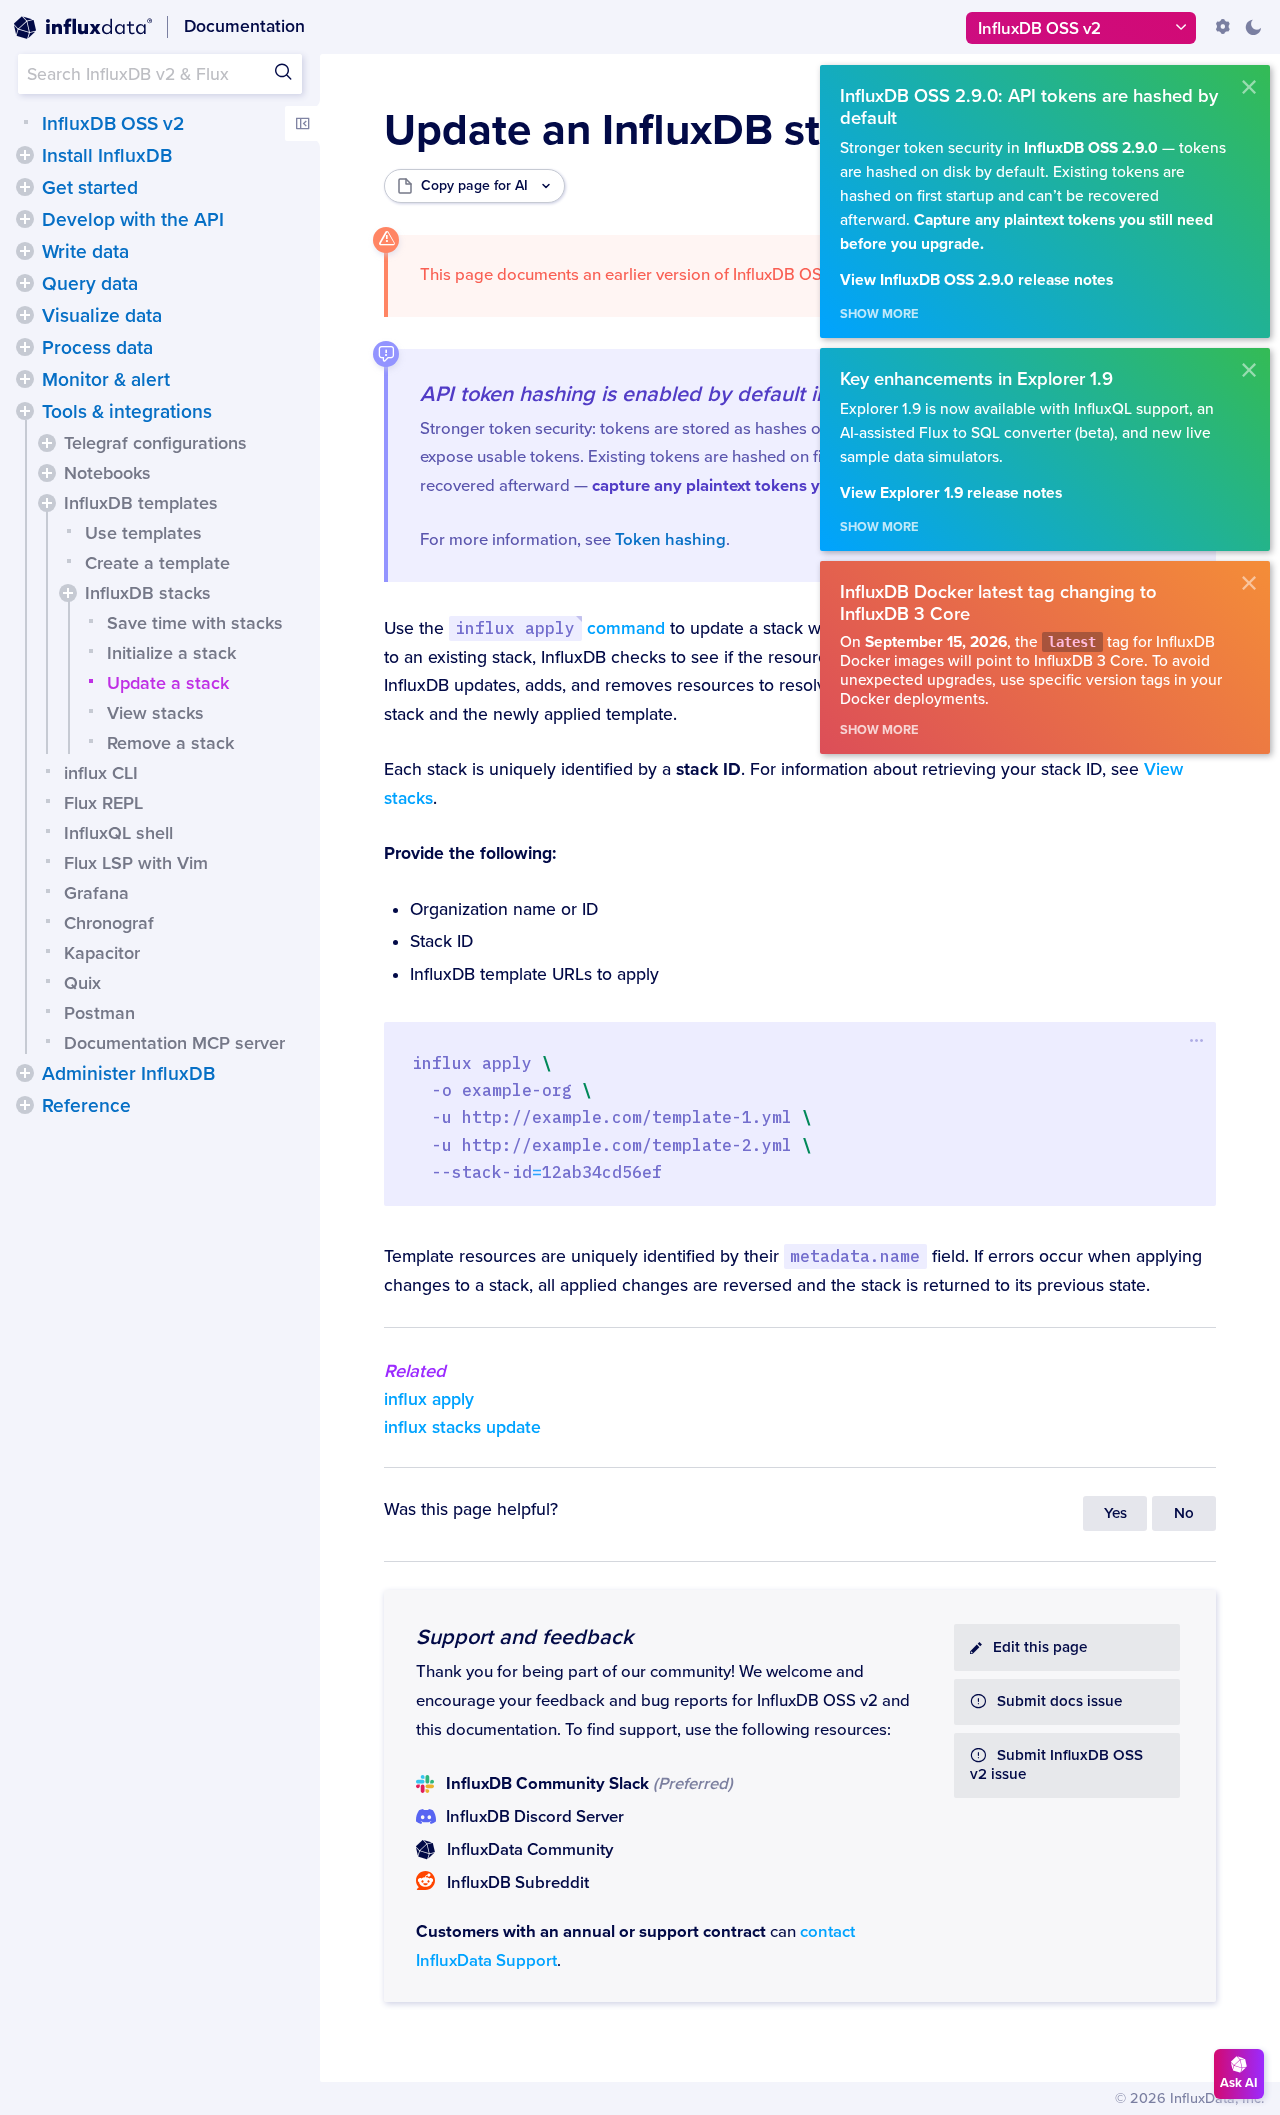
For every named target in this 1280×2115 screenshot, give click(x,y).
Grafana (96, 893)
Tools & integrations (127, 412)
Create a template (157, 563)
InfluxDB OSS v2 (113, 124)
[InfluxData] (83, 28)
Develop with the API (133, 220)
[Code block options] (1196, 1040)
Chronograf (109, 923)
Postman (99, 1013)
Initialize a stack (171, 653)
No (1184, 1513)
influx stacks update (462, 1427)
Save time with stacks (195, 623)
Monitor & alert (106, 380)
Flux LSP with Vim (136, 863)
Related (415, 1371)
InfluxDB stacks (148, 593)
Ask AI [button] (1239, 2083)
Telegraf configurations (155, 443)
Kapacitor (102, 953)
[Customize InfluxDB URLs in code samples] (1223, 27)
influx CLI (101, 773)
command (559, 628)
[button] (25, 155)
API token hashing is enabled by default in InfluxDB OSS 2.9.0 (719, 394)
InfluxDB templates (141, 503)
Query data (90, 284)
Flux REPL (103, 803)
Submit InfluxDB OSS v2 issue (1056, 1765)
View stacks (155, 713)
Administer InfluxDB (128, 1074)
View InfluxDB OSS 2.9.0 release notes (976, 280)
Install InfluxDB (107, 156)
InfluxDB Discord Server (535, 1817)
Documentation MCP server (174, 1043)
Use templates (143, 533)
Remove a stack (170, 743)
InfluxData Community (530, 1850)
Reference (86, 1106)
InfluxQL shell (118, 833)
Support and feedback (524, 1637)
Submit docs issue (1059, 1701)
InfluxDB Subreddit (518, 1883)
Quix (82, 983)
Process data (97, 348)
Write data (85, 252)
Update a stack (168, 683)
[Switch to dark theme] (1253, 27)
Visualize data (102, 316)
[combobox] (160, 74)
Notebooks (107, 473)
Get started (90, 188)
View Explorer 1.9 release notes (951, 493)
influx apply (429, 1399)
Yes (1115, 1513)
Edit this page (1040, 1647)
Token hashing (670, 540)
